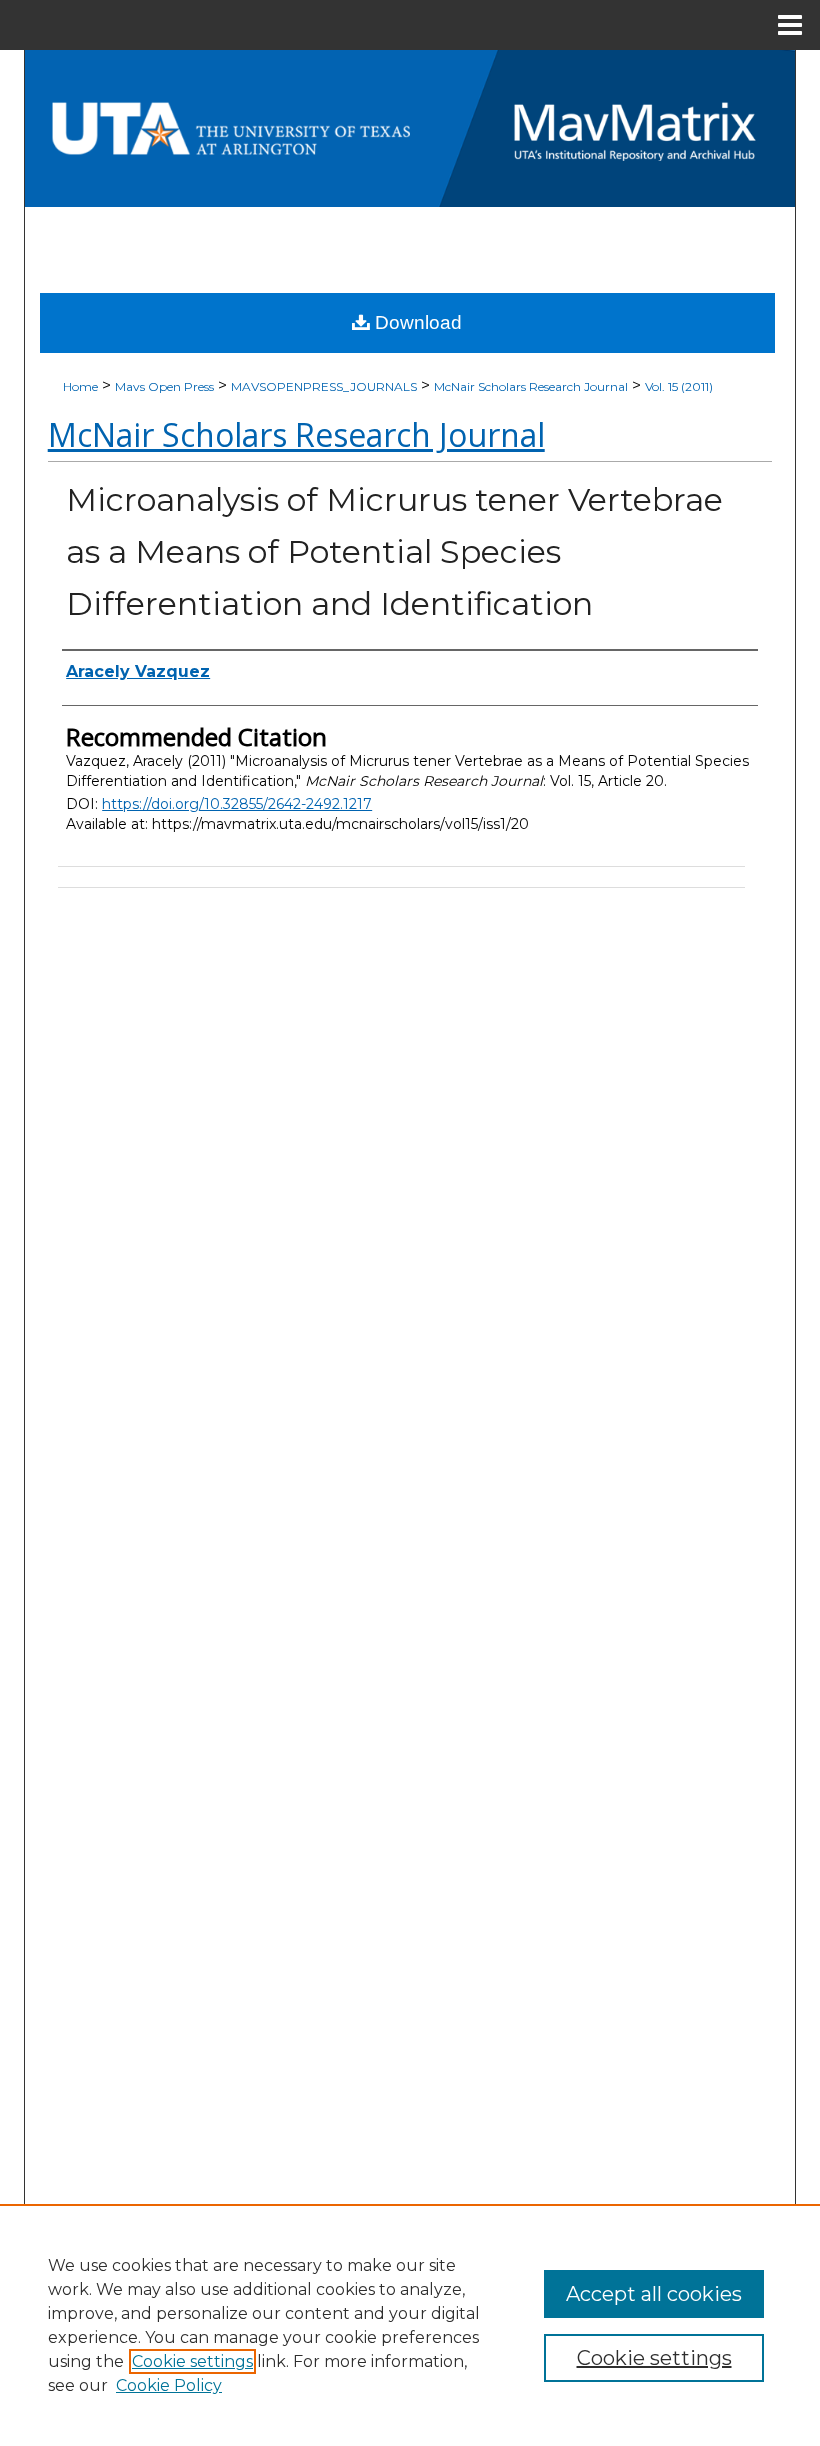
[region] (410, 2325)
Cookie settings (192, 2361)
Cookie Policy (169, 2385)
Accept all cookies (654, 2294)
